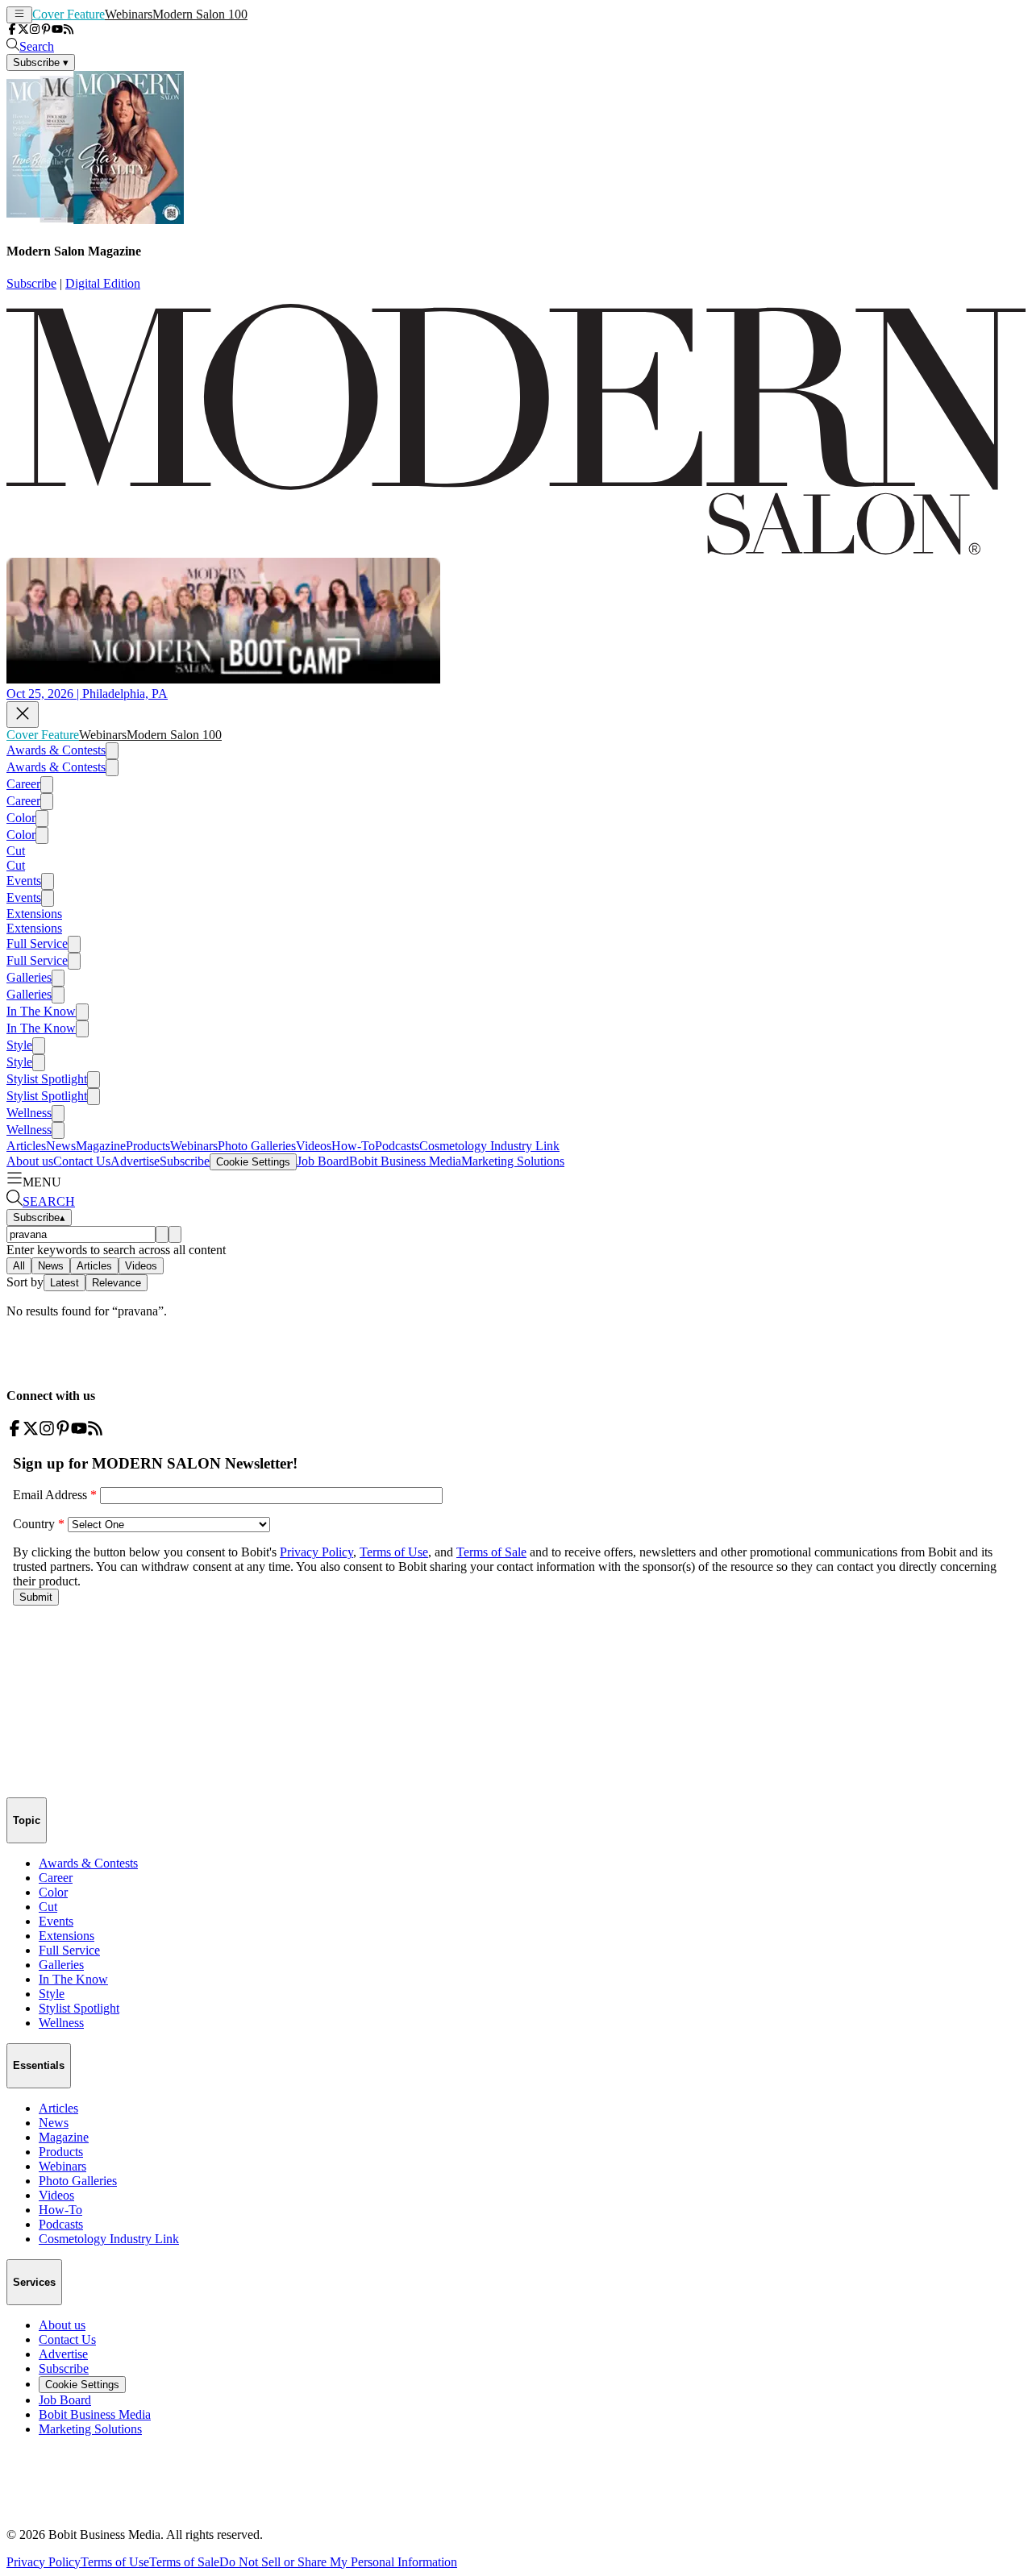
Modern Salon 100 (200, 14)
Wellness (29, 1113)
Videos (314, 1146)
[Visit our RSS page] (69, 30)
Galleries (29, 977)
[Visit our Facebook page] (12, 30)
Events (24, 881)
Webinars (129, 14)
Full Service (37, 943)
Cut (16, 851)
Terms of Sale (184, 2562)
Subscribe (31, 283)
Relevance (117, 1283)
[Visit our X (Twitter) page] (23, 30)
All (19, 1266)
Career (23, 784)
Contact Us (82, 1161)
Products (148, 1146)
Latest (64, 1283)
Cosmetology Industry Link (489, 1146)
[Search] (162, 1234)
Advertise (135, 1161)
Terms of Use (115, 2562)
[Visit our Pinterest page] (46, 30)
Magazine (101, 1146)
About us (30, 1161)
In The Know (41, 1011)
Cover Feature (69, 14)
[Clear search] (175, 1234)
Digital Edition (103, 283)
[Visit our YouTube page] (57, 30)
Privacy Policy (44, 2562)
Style (19, 1045)
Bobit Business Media (405, 1161)
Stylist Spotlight (47, 1079)
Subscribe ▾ (41, 62)
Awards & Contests (56, 750)
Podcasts (397, 1146)
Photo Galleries (257, 1146)
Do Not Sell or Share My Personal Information (338, 2562)
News (61, 1146)
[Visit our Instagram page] (35, 30)
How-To (353, 1146)
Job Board (323, 1161)
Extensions (34, 914)
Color (21, 818)
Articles (26, 1146)
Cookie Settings (253, 1162)
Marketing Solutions (513, 1161)
